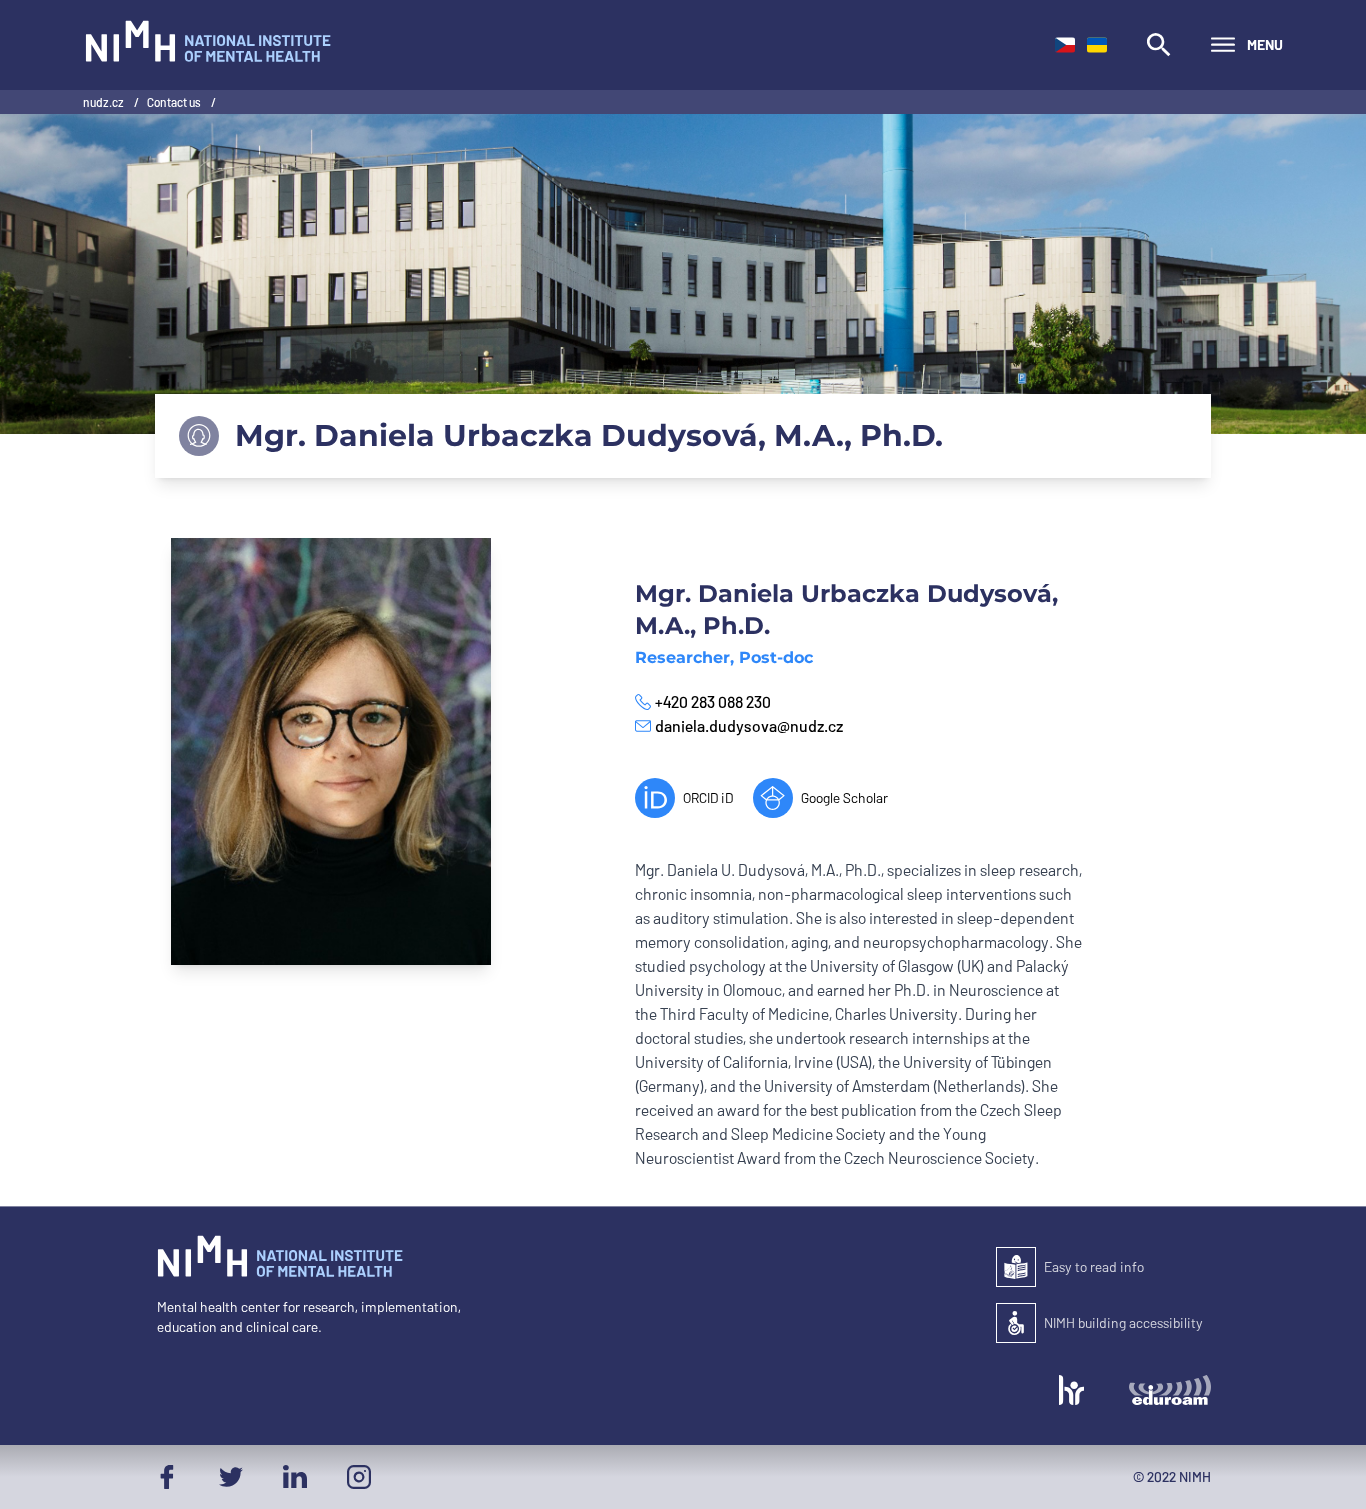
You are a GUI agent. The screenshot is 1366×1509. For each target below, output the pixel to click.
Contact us (175, 102)
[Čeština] (1065, 45)
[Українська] (1097, 45)
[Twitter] (231, 1477)
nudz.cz (104, 102)
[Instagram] (359, 1477)
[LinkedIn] (295, 1477)
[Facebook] (167, 1477)
